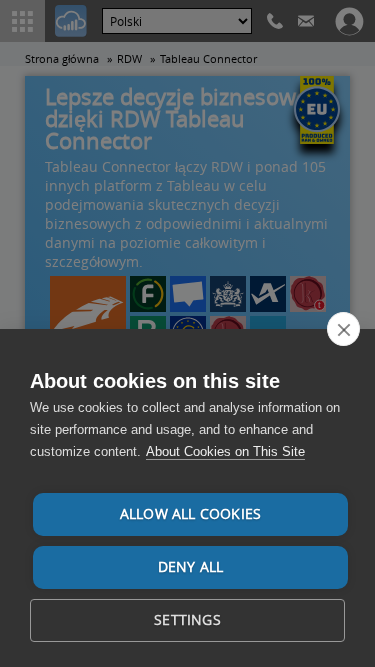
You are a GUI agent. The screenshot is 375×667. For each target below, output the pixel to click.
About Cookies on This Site (225, 451)
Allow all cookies (190, 514)
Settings (187, 620)
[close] (343, 329)
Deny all (191, 567)
